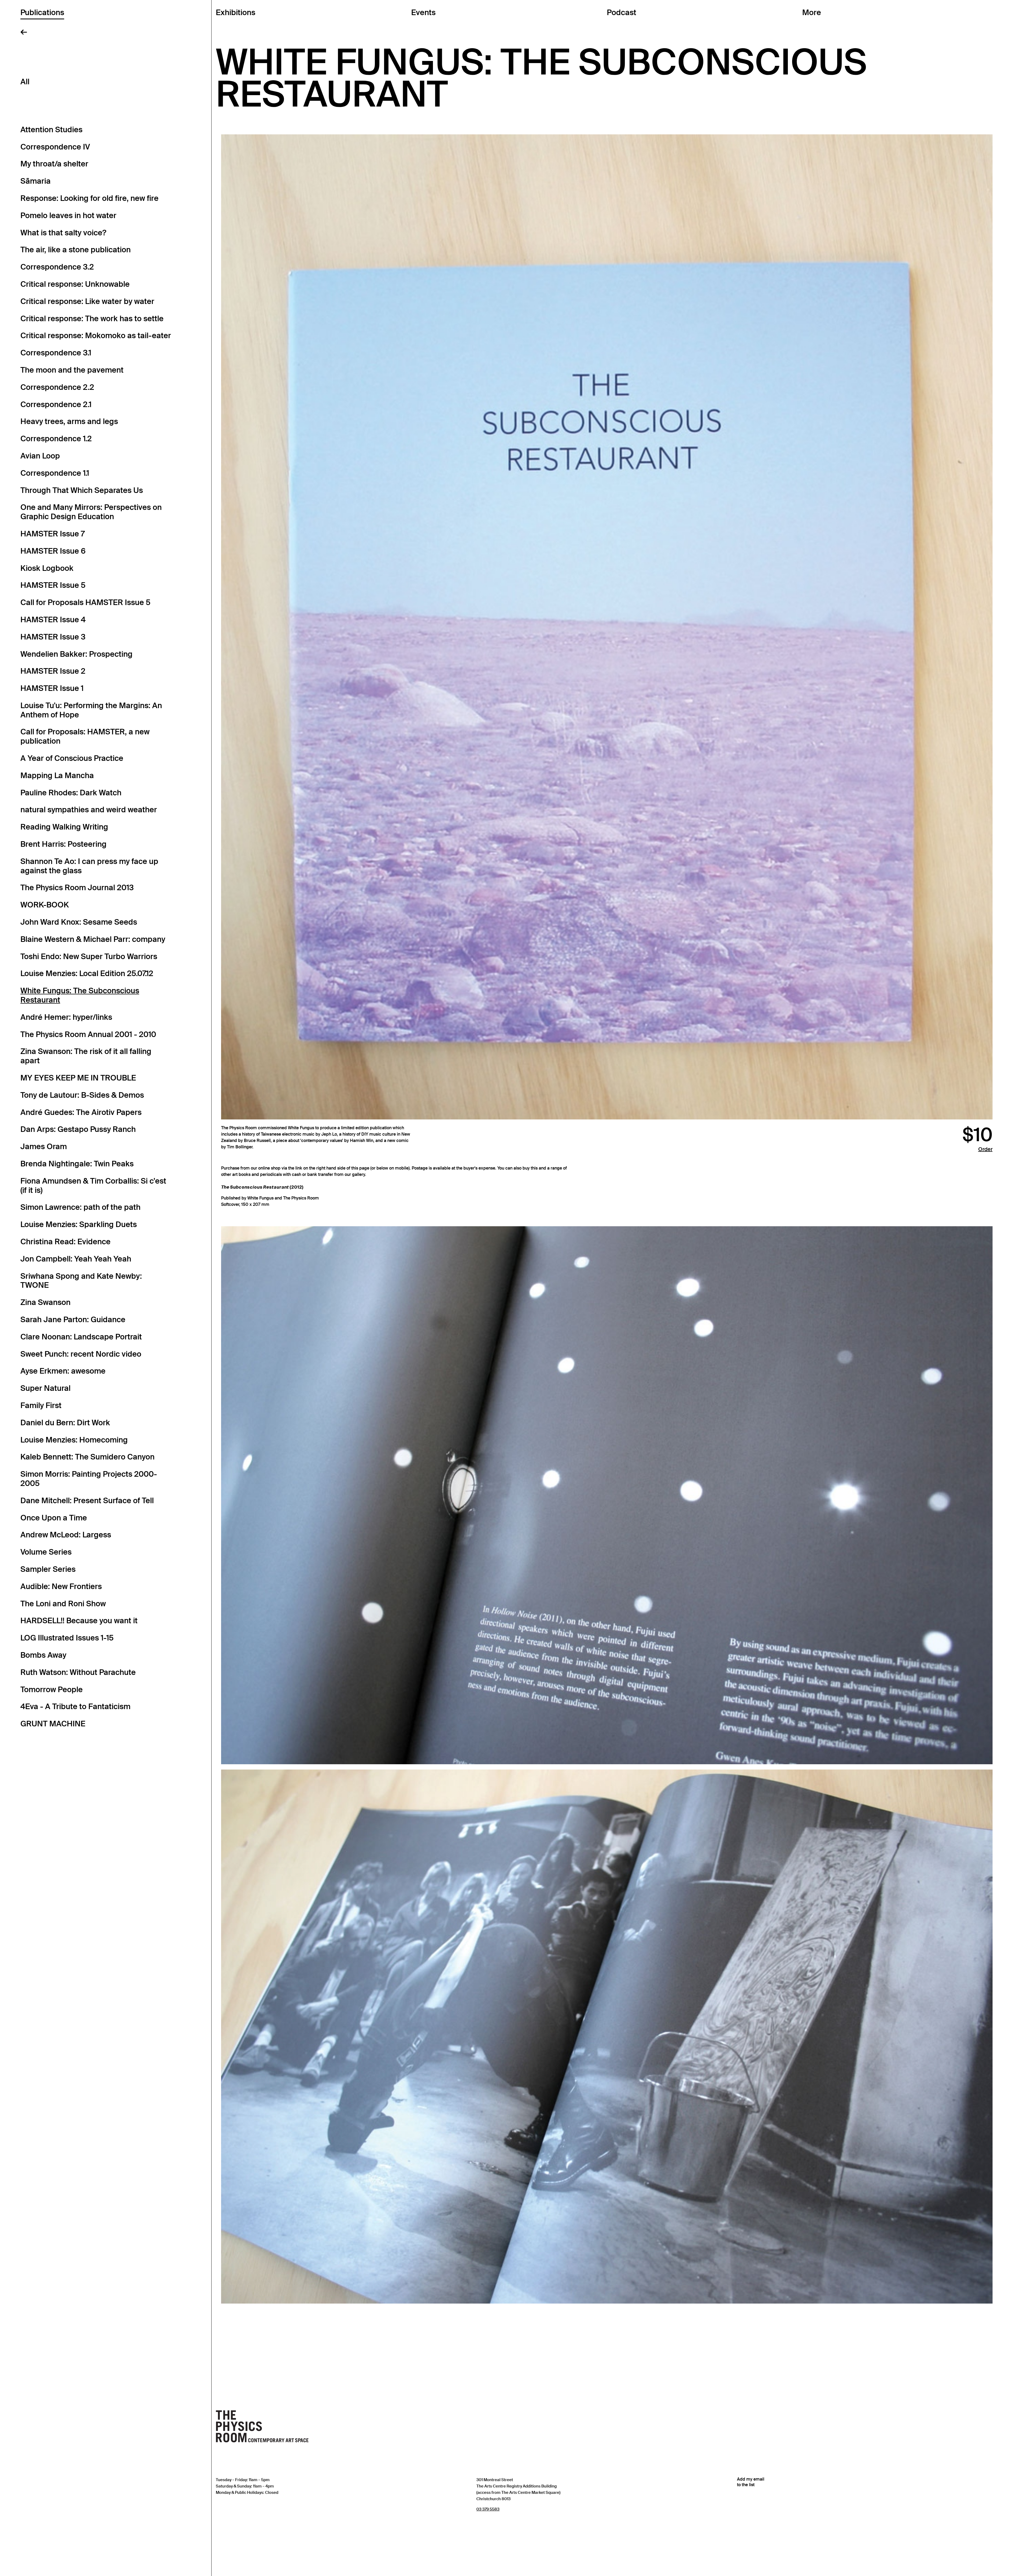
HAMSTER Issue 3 (53, 637)
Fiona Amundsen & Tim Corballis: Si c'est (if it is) (93, 1186)
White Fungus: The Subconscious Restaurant (80, 995)
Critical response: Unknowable (75, 284)
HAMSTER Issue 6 (53, 551)
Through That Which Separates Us (82, 490)
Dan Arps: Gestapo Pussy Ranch (78, 1129)
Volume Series (46, 1552)
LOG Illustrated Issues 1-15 (67, 1638)
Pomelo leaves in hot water (68, 215)
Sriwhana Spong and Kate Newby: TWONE (81, 1281)
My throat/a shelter (54, 164)
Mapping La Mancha (57, 775)
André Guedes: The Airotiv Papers (81, 1112)
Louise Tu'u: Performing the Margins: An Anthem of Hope (91, 710)
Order (985, 1149)
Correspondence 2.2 (57, 387)
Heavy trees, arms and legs (69, 421)
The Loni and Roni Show (63, 1604)
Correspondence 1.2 (56, 439)
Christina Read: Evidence (65, 1242)
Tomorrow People (52, 1690)
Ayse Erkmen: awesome (63, 1371)
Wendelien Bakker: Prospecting (76, 654)
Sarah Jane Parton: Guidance (73, 1320)
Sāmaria (36, 181)
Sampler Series (48, 1569)
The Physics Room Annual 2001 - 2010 (88, 1034)
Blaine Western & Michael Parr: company (93, 939)
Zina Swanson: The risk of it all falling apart (86, 1056)
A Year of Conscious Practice (72, 758)
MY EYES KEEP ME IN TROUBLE (78, 1078)
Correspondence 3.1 (56, 353)
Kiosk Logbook (47, 568)
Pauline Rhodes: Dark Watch (71, 793)
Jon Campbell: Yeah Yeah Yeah (76, 1259)
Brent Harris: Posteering (63, 844)
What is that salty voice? (63, 233)
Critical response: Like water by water (87, 301)
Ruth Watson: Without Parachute (78, 1672)
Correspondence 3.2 (57, 267)
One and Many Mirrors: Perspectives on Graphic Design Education (91, 512)
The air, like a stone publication (76, 250)
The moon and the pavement (72, 370)
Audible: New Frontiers (61, 1586)
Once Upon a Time (54, 1518)
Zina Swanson (45, 1302)
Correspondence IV (55, 147)
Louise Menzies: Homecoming (74, 1440)
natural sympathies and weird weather (89, 810)
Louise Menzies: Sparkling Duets (79, 1224)
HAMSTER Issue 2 (53, 671)
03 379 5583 (488, 2509)
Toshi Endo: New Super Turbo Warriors (89, 956)
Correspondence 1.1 (55, 473)
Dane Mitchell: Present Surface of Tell (87, 1501)
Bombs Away (43, 1655)
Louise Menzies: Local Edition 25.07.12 (87, 973)
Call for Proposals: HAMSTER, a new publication (85, 736)
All (25, 82)
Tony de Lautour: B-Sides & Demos (82, 1095)
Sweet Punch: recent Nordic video (81, 1354)
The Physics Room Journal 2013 (77, 888)
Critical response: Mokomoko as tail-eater (96, 336)
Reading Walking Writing (64, 827)
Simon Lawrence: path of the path (80, 1207)
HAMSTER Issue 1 (52, 688)
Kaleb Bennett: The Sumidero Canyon (87, 1457)
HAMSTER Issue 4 (53, 620)
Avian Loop (40, 456)
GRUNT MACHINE (53, 1724)
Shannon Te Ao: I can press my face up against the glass (89, 866)
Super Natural (45, 1388)
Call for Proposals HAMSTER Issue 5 (85, 602)
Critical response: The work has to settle (92, 319)
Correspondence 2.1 (56, 404)
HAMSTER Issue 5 (53, 585)
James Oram (44, 1146)
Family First (41, 1405)
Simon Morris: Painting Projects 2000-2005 (89, 1479)
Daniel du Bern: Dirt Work (65, 1423)
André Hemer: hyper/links (66, 1017)
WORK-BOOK (45, 905)
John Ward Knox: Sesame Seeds (79, 922)
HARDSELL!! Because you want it (79, 1621)
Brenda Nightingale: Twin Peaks (77, 1164)
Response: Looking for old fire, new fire (89, 198)
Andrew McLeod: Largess (66, 1535)
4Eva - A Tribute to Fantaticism (75, 1706)
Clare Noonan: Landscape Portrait (81, 1337)
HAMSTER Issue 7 (52, 534)
